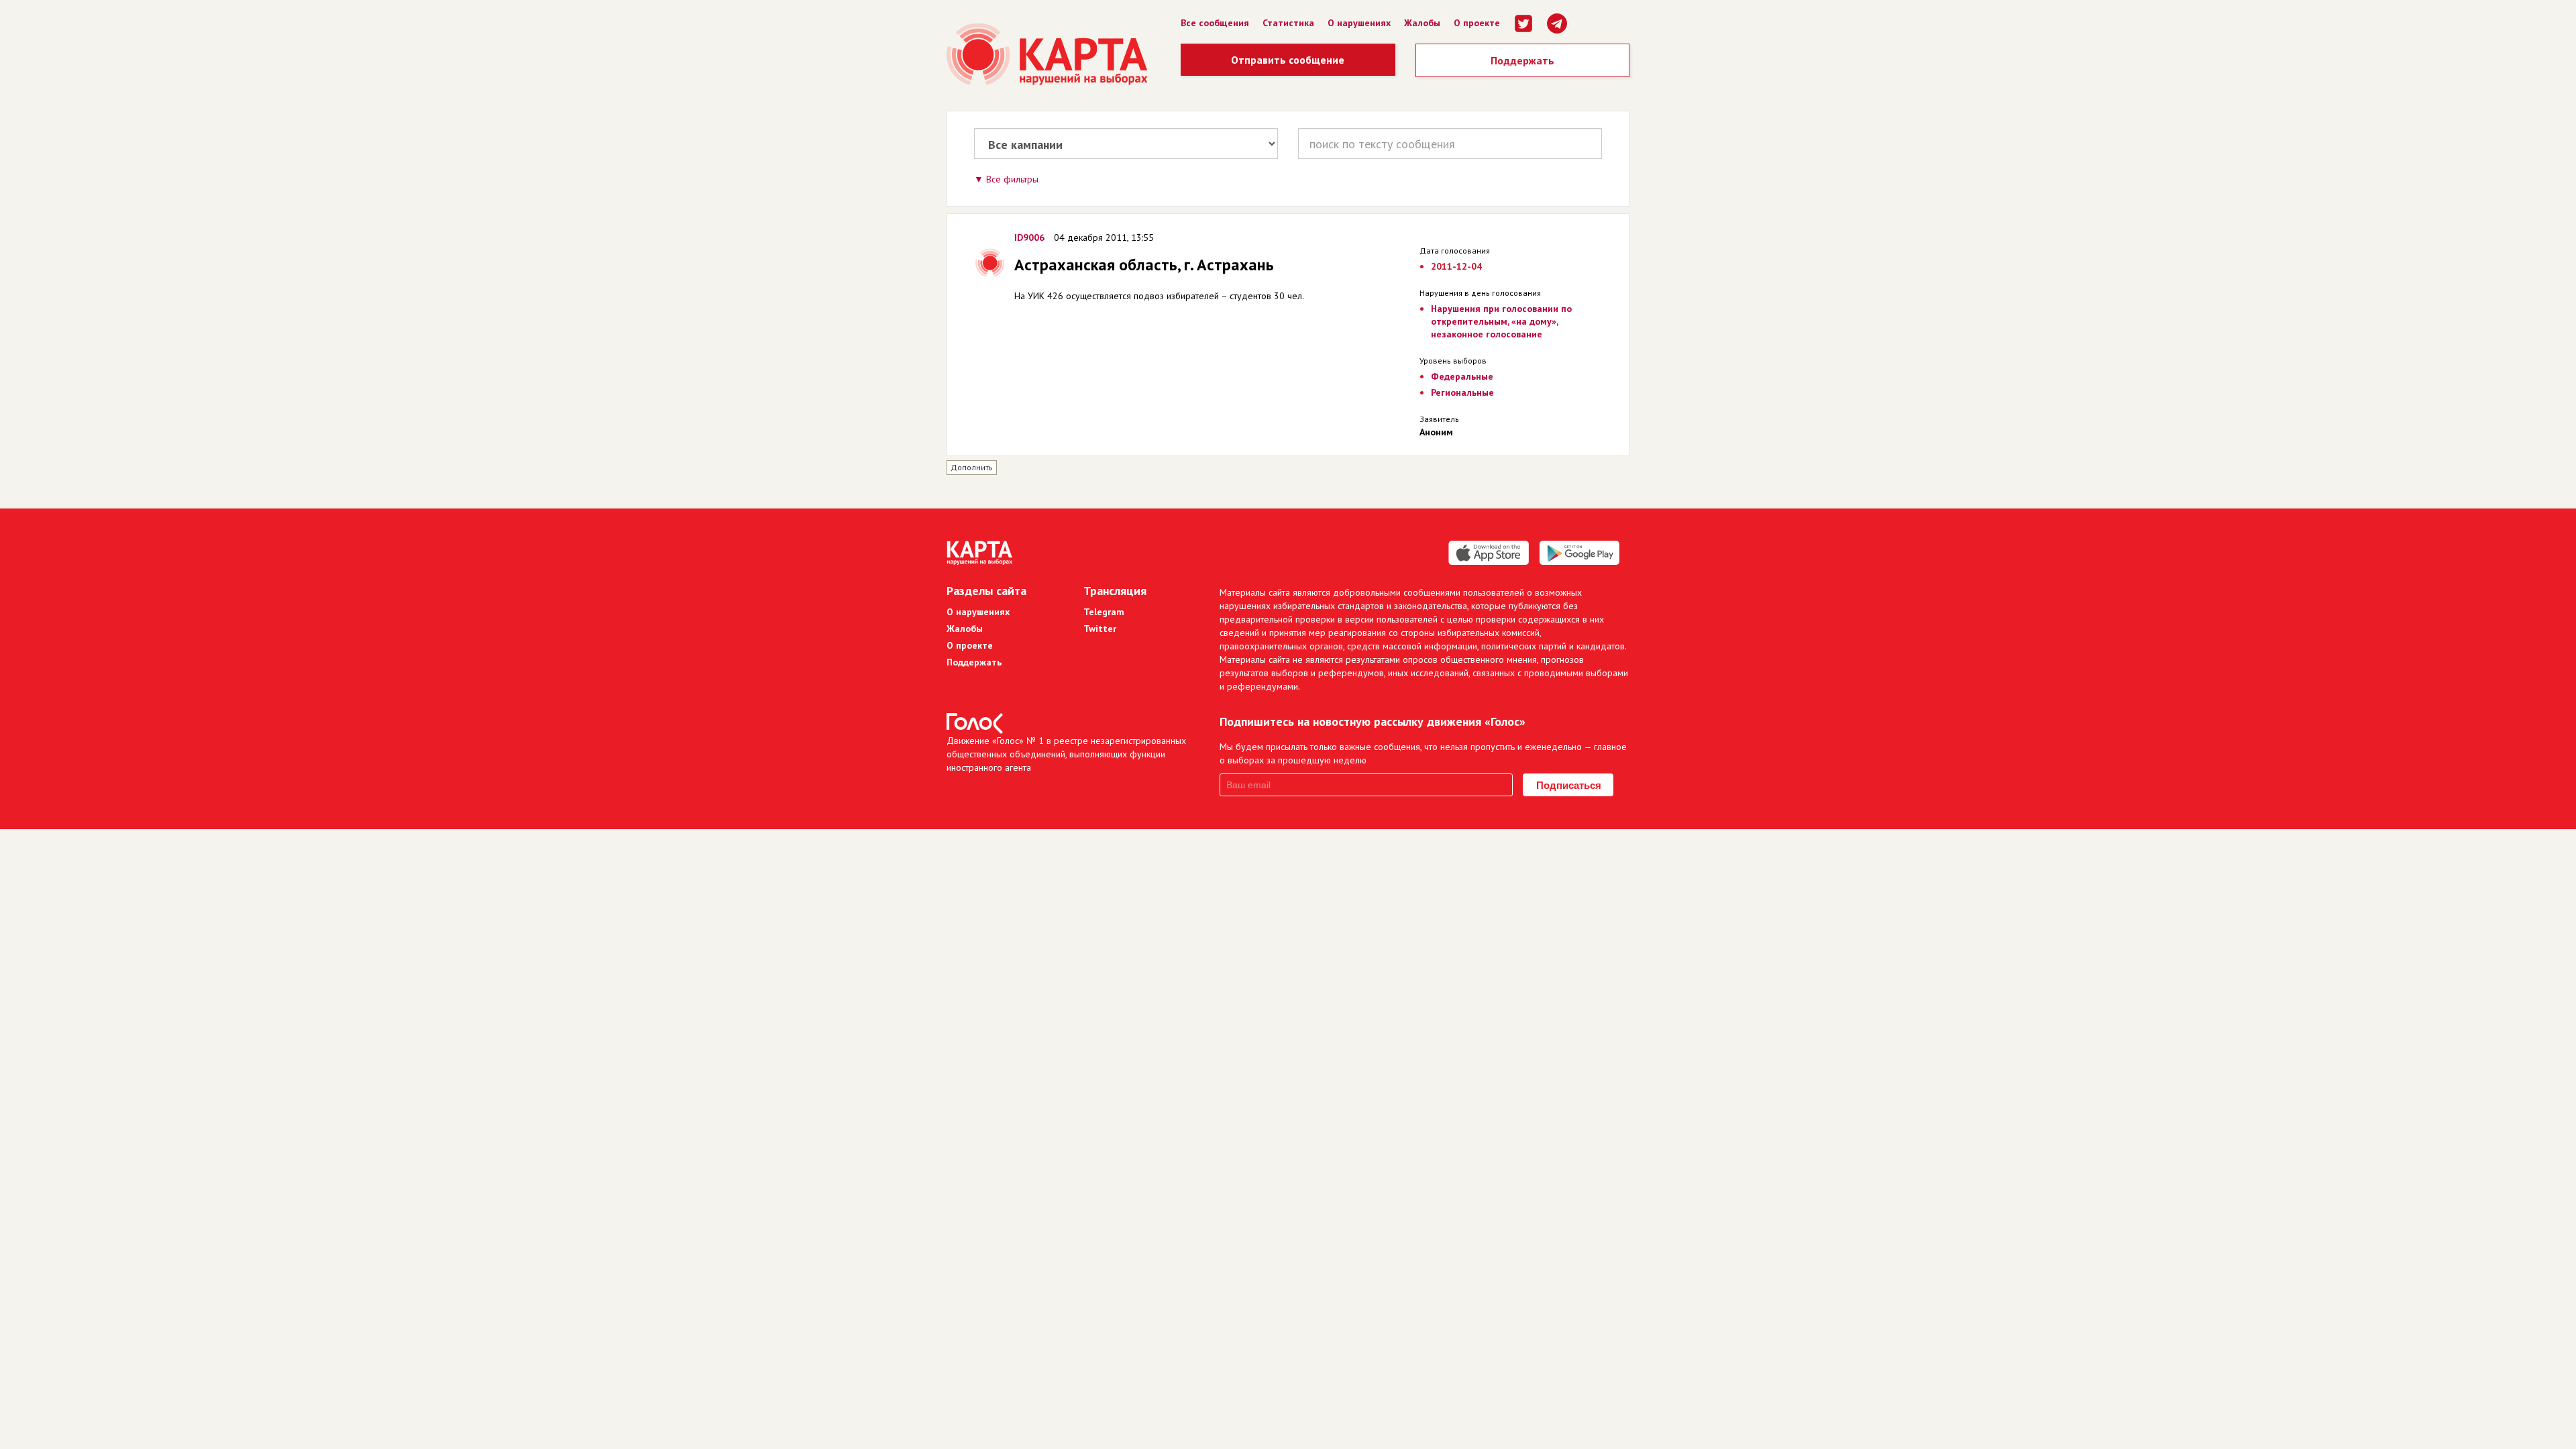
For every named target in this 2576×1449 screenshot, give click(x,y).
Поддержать (1522, 60)
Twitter (1100, 629)
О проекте (1477, 23)
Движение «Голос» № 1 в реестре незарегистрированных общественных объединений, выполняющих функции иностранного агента (1066, 754)
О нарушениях (1359, 23)
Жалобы (1422, 23)
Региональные (1462, 392)
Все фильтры (1012, 179)
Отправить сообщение (1288, 60)
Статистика (1288, 23)
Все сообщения (1215, 23)
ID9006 (1029, 237)
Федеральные (1462, 376)
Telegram (1104, 612)
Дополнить (972, 467)
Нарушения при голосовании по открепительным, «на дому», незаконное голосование (1501, 321)
